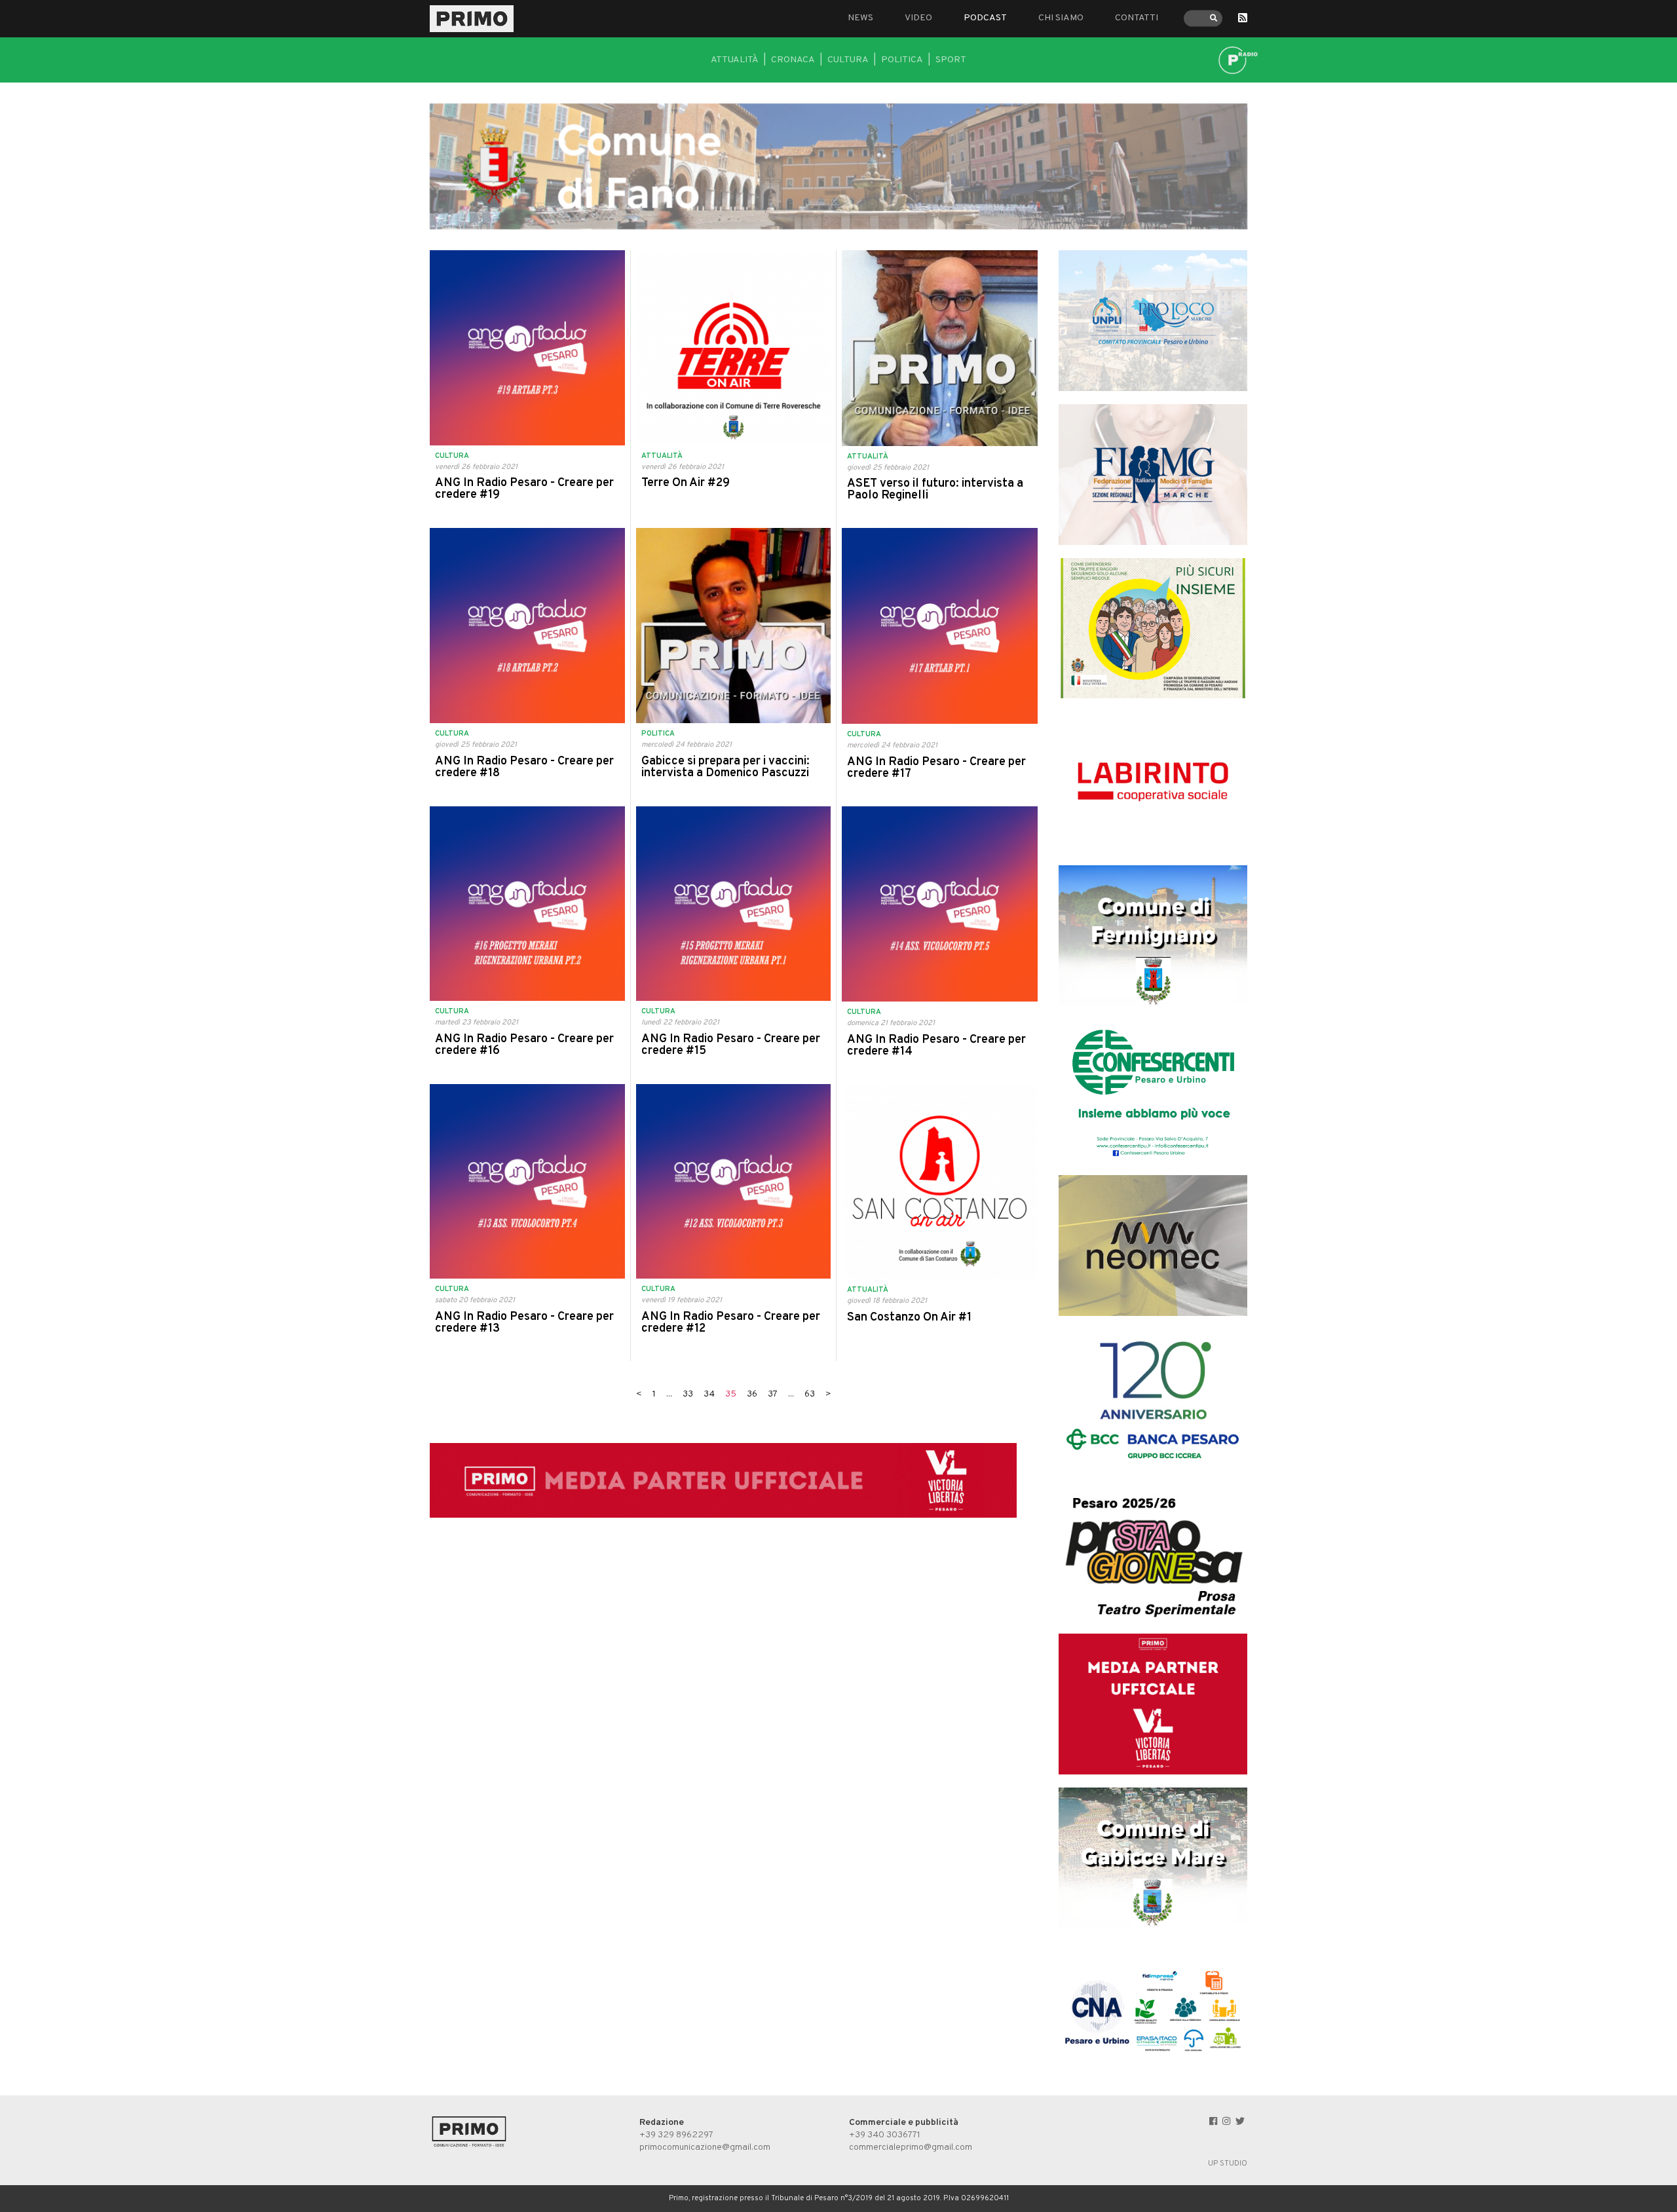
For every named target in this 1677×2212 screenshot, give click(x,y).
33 (688, 1394)
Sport (951, 60)
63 (810, 1394)
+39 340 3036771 (885, 2135)
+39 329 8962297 (676, 2135)
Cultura (848, 60)
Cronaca (793, 60)
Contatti (1137, 18)
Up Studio (1228, 2164)
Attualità (735, 60)
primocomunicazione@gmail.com (705, 2147)
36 (752, 1394)
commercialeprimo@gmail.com (911, 2147)
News (860, 18)
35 (731, 1394)
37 (773, 1394)
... (669, 1394)
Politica (902, 60)
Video (918, 18)
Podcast (985, 18)
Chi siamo (1061, 18)
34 (709, 1394)
